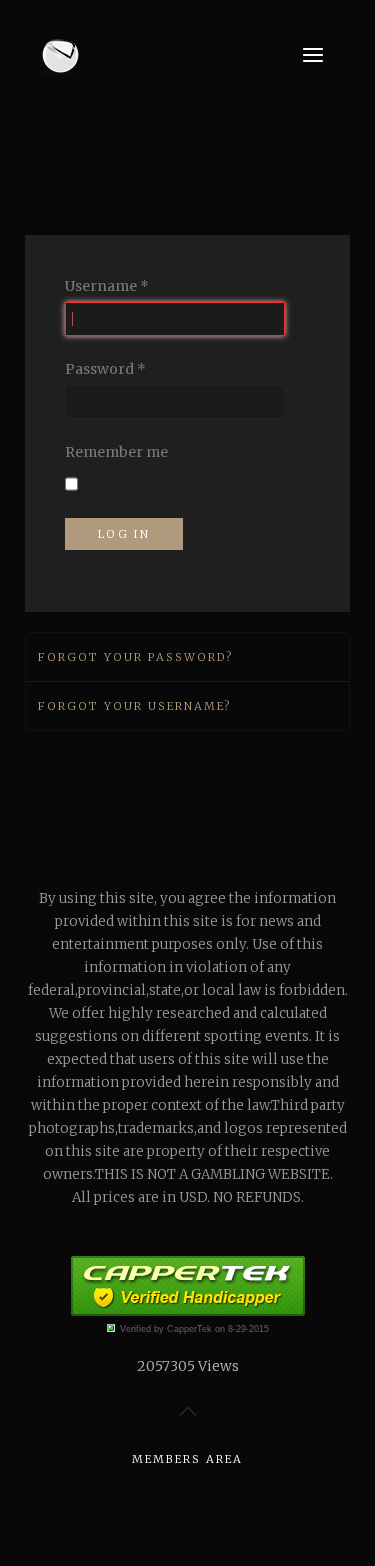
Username (107, 286)
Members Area (187, 1459)
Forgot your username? (135, 706)
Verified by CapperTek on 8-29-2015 (194, 1329)
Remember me (116, 452)
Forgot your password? (136, 657)
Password (105, 369)
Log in (124, 534)
